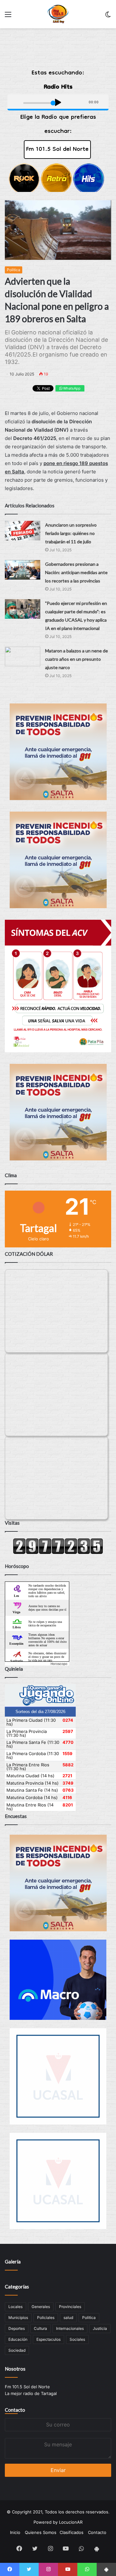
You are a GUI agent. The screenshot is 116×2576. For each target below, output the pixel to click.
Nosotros (15, 2369)
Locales (15, 2307)
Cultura (40, 2328)
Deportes (17, 2328)
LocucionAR (71, 2522)
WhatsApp (71, 388)
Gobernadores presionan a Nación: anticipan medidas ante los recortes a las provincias (76, 572)
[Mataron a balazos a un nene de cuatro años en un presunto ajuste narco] (23, 656)
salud (68, 2318)
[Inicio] (58, 14)
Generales (41, 2307)
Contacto (15, 2410)
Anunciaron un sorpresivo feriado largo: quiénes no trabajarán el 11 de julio (71, 533)
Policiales (46, 2318)
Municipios (18, 2318)
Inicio (15, 2532)
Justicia (100, 2328)
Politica (14, 270)
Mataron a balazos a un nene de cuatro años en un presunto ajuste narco (77, 659)
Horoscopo (59, 1664)
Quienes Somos (41, 2532)
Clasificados (72, 2532)
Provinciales (70, 2307)
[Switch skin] (108, 17)
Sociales (77, 2339)
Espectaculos (48, 2339)
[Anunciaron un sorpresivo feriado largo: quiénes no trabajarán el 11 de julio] (23, 531)
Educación (18, 2339)
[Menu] (8, 17)
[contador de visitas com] (58, 1553)
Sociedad (17, 2350)
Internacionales (70, 2328)
